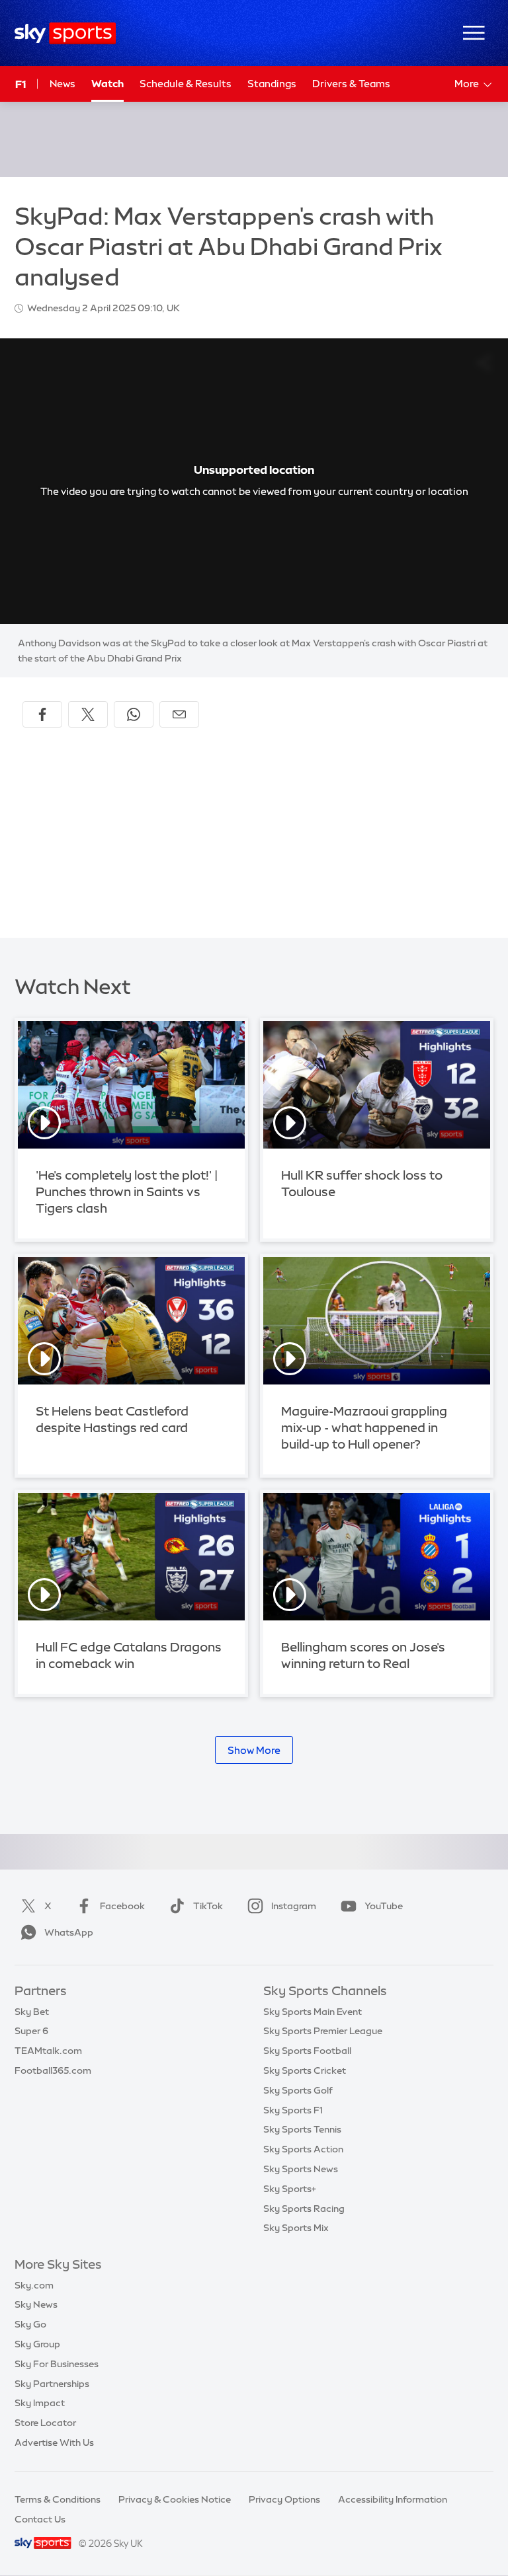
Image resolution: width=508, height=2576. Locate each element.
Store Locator (45, 2423)
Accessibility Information (393, 2499)
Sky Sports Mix (296, 2228)
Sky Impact (40, 2403)
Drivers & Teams (351, 84)
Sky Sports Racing (304, 2209)
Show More (254, 1750)
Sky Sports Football (307, 2051)
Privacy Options (284, 2499)
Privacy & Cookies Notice (175, 2499)
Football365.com (53, 2070)
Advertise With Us (54, 2443)
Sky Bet (32, 2012)
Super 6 (31, 2031)
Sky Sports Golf (298, 2090)
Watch (107, 84)
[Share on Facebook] (42, 714)
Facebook (122, 1906)
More (467, 84)
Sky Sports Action (303, 2149)
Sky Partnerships (52, 2384)
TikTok (208, 1906)
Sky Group (37, 2344)
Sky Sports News (301, 2169)
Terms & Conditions (58, 2499)
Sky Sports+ (290, 2189)
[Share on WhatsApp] (134, 714)
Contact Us (40, 2519)
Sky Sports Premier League (323, 2031)
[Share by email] (179, 714)
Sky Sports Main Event (313, 2012)
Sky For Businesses (57, 2364)
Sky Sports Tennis (302, 2129)
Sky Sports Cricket (305, 2070)
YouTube (384, 1906)
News (63, 84)
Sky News (36, 2304)
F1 (21, 84)
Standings (272, 84)
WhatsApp (69, 1932)
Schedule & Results (186, 84)
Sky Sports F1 (293, 2110)
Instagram (294, 1906)
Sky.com (34, 2285)
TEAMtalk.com (48, 2051)
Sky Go (30, 2324)
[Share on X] (88, 714)
